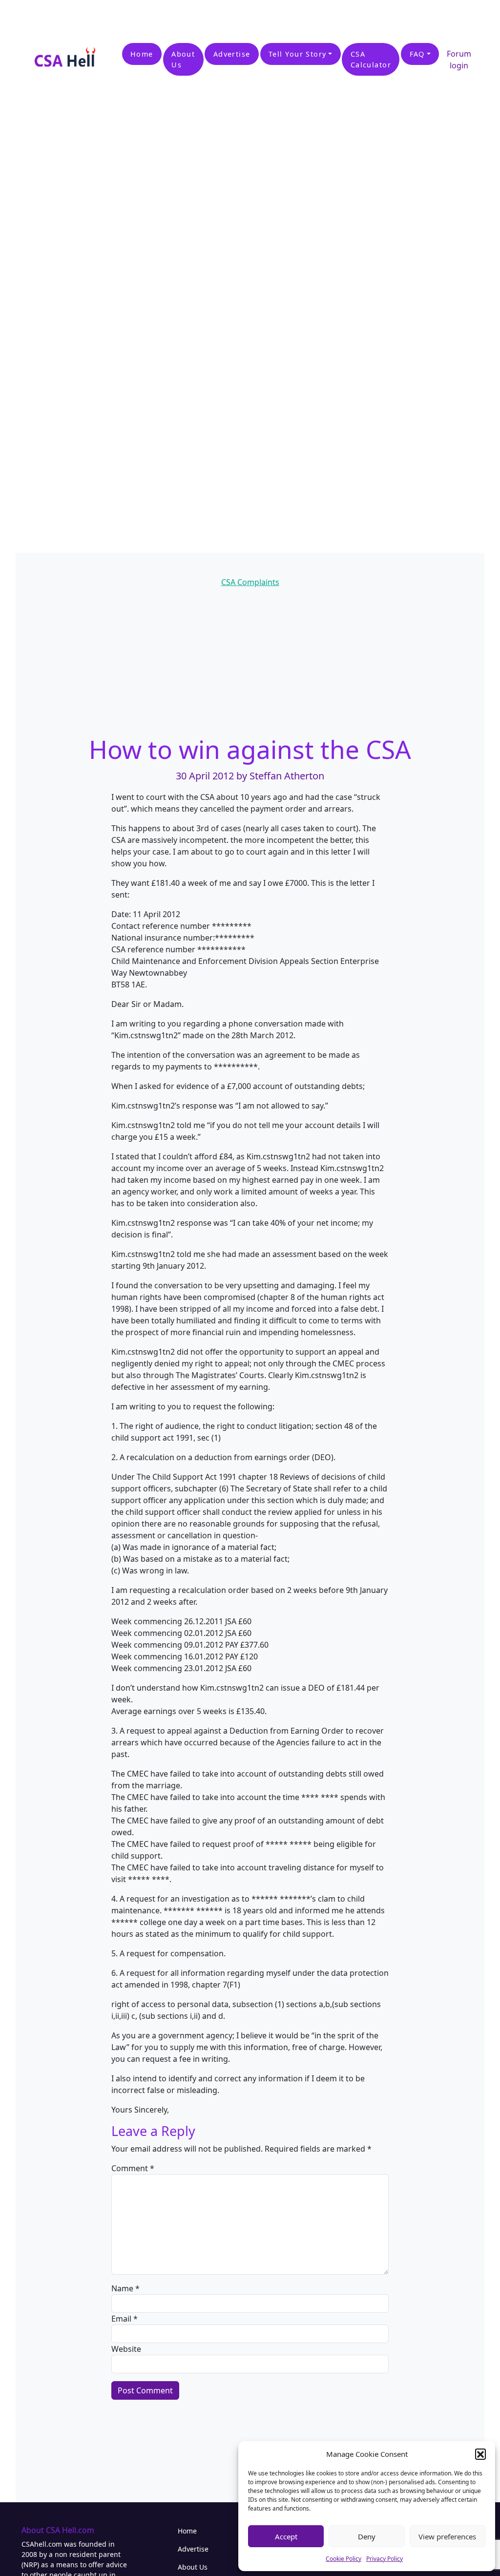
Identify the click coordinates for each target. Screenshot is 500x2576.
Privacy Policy (385, 2559)
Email (125, 2319)
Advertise (232, 54)
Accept (286, 2536)
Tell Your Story (298, 54)
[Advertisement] (114, 15)
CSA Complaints (250, 582)
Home (142, 54)
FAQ (417, 54)
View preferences (447, 2536)
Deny (367, 2536)
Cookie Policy (344, 2559)
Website (126, 2349)
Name (125, 2288)
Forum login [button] (459, 60)
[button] (480, 2454)
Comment (133, 2168)
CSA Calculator (371, 59)
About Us (183, 59)
